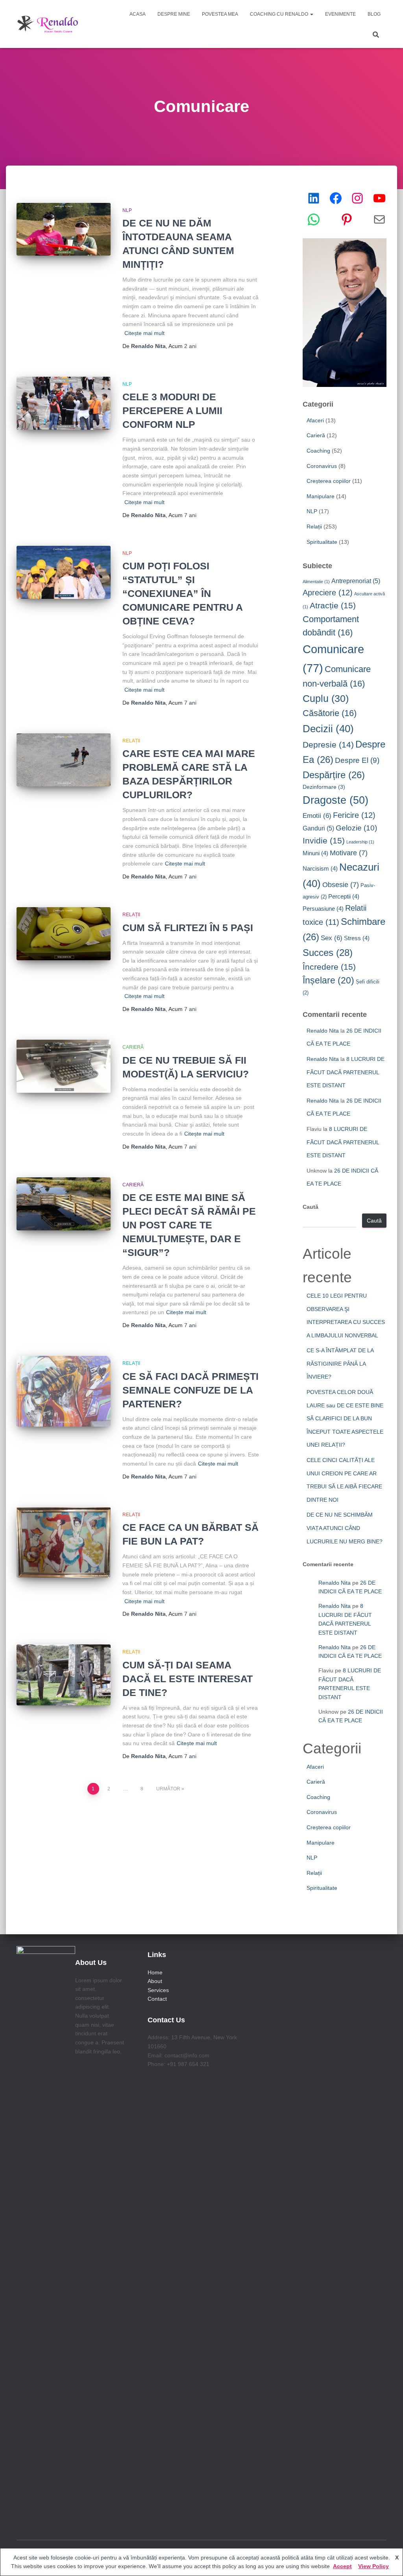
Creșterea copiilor (329, 481)
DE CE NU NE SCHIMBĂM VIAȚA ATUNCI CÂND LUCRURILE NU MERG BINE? (345, 1528)
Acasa (138, 14)
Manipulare (321, 496)
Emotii (317, 816)
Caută (311, 1207)
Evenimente (340, 14)
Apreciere (328, 593)
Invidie (324, 841)
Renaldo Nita (323, 1031)
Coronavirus (322, 466)
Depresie (328, 745)
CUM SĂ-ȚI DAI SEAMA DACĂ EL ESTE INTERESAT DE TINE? (188, 1679)
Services (158, 1990)
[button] (311, 14)
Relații (131, 741)
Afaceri (315, 420)
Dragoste (336, 800)
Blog (374, 14)
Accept (342, 2566)
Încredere (329, 967)
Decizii (328, 729)
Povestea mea (220, 14)
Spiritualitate (322, 542)
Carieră (133, 1047)
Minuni (315, 853)
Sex (332, 938)
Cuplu (326, 699)
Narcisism (320, 868)
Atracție (333, 605)
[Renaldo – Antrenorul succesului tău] (48, 24)
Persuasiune (323, 909)
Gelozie (356, 828)
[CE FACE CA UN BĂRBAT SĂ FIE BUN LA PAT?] (64, 1543)
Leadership (360, 842)
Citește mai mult (144, 333)
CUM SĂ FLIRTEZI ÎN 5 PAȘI (188, 928)
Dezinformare (324, 787)
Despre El (357, 760)
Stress (357, 938)
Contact (157, 1999)
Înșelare (328, 981)
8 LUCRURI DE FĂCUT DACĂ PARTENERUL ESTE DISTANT (346, 1072)
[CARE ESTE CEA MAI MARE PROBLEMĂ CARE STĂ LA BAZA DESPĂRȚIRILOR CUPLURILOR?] (64, 760)
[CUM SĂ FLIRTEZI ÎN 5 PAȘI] (64, 934)
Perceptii (344, 896)
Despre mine (174, 14)
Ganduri (318, 828)
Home (155, 1972)
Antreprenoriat (356, 581)
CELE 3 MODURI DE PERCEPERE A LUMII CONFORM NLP (172, 411)
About (155, 1981)
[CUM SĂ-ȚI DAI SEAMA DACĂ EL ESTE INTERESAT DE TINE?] (64, 1675)
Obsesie (341, 885)
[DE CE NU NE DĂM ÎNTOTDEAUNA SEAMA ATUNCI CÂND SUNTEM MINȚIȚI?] (64, 229)
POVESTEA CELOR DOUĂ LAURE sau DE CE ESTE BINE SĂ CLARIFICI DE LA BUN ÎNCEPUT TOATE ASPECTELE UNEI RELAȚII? (345, 1418)
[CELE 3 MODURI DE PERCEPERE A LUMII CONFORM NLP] (64, 403)
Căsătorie (330, 713)
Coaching (318, 451)
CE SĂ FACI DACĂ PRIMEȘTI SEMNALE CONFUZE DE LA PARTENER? (190, 1390)
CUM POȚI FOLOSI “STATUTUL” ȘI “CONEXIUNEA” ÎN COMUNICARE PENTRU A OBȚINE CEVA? (182, 593)
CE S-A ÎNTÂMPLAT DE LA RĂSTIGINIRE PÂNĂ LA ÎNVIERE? (340, 1363)
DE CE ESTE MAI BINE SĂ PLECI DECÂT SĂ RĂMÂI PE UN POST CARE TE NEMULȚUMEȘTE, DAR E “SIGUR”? (189, 1225)
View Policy (373, 2566)
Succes (328, 953)
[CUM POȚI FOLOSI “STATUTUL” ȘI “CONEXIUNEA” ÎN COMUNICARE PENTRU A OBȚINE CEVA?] (64, 572)
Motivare (349, 853)
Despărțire (334, 775)
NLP (127, 210)
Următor (168, 1789)
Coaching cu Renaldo (280, 14)
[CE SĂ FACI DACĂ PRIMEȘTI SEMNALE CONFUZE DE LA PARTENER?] (64, 1391)
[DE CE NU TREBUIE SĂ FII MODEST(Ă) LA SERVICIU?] (64, 1066)
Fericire (354, 815)
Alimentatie (316, 582)
